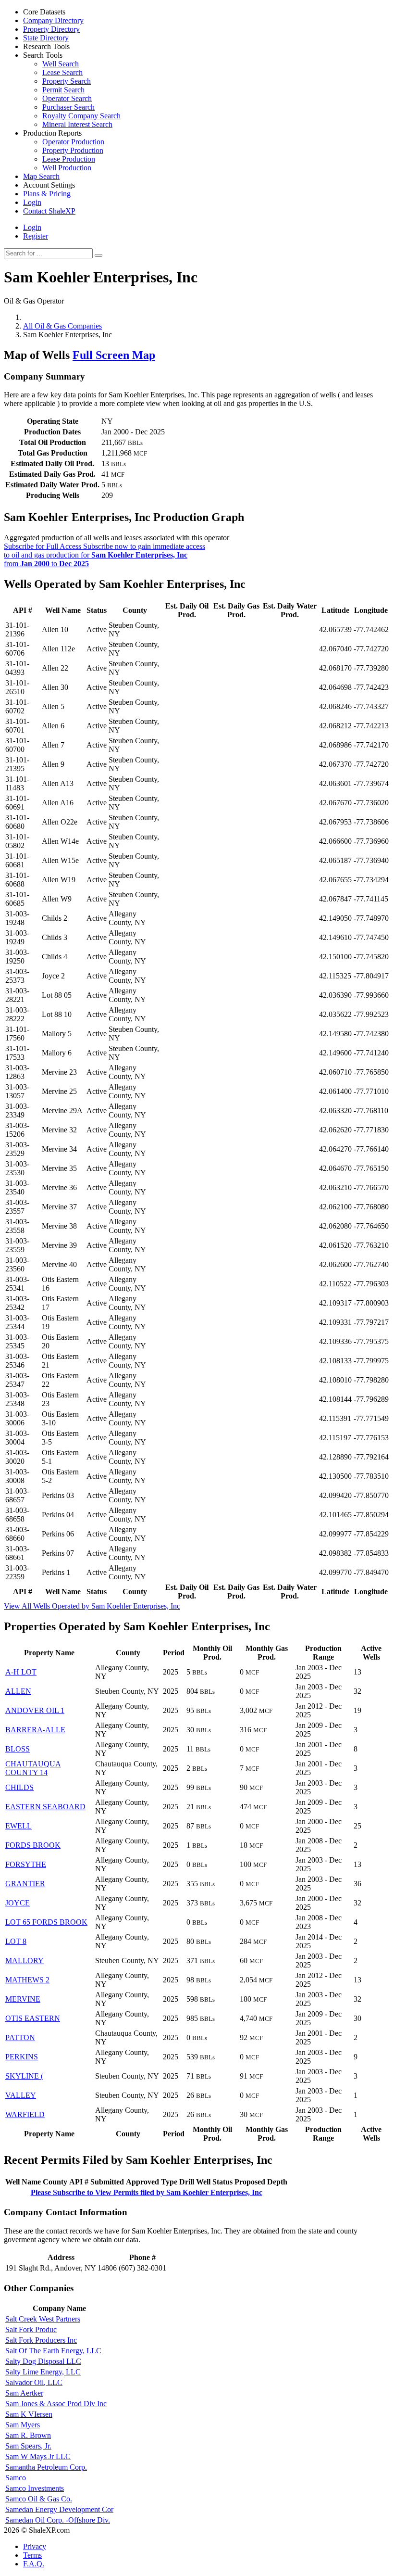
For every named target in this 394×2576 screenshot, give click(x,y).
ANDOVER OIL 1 (35, 1710)
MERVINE (23, 1999)
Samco (16, 2478)
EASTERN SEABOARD (45, 1807)
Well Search (61, 64)
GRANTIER (25, 1884)
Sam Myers (23, 2425)
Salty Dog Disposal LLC (43, 2361)
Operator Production (73, 142)
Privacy (35, 2546)
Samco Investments (35, 2488)
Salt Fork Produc (31, 2329)
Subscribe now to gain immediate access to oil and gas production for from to (105, 555)
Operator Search (67, 98)
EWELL (18, 1826)
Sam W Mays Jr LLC (38, 2456)
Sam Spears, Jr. (28, 2446)
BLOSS (18, 1749)
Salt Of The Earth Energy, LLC (53, 2351)
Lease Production (69, 159)
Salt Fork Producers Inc (41, 2340)
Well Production (67, 168)
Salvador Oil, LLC (34, 2382)
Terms (32, 2555)
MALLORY (25, 1961)
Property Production (73, 150)
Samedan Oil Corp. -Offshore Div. (58, 2520)
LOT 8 (16, 1941)
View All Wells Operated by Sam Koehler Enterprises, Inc (92, 1606)
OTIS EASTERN (33, 2018)
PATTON (20, 2037)
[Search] (98, 255)
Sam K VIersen (29, 2414)
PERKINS (22, 2057)
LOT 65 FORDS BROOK (46, 1922)
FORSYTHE (26, 1864)
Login (32, 227)
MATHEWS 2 (27, 1980)
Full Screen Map (114, 355)
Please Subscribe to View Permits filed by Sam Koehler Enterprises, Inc (147, 2192)
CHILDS (19, 1787)
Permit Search (63, 90)
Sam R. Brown (28, 2435)
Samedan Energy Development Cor (59, 2509)
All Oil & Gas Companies (62, 326)
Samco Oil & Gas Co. (39, 2499)
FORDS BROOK (33, 1845)
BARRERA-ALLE (35, 1730)
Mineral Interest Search (77, 124)
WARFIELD (25, 2114)
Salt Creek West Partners (43, 2319)
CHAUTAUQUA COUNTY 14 (33, 1768)
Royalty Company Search (81, 116)
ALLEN (18, 1691)
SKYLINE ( (24, 2076)
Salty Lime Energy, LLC (43, 2372)
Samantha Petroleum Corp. (46, 2467)
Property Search (67, 81)
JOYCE (18, 1903)
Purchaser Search (68, 107)
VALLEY (21, 2095)
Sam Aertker (24, 2393)
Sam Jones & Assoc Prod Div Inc (56, 2404)
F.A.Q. (34, 2564)
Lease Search (62, 72)
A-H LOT (21, 1672)
